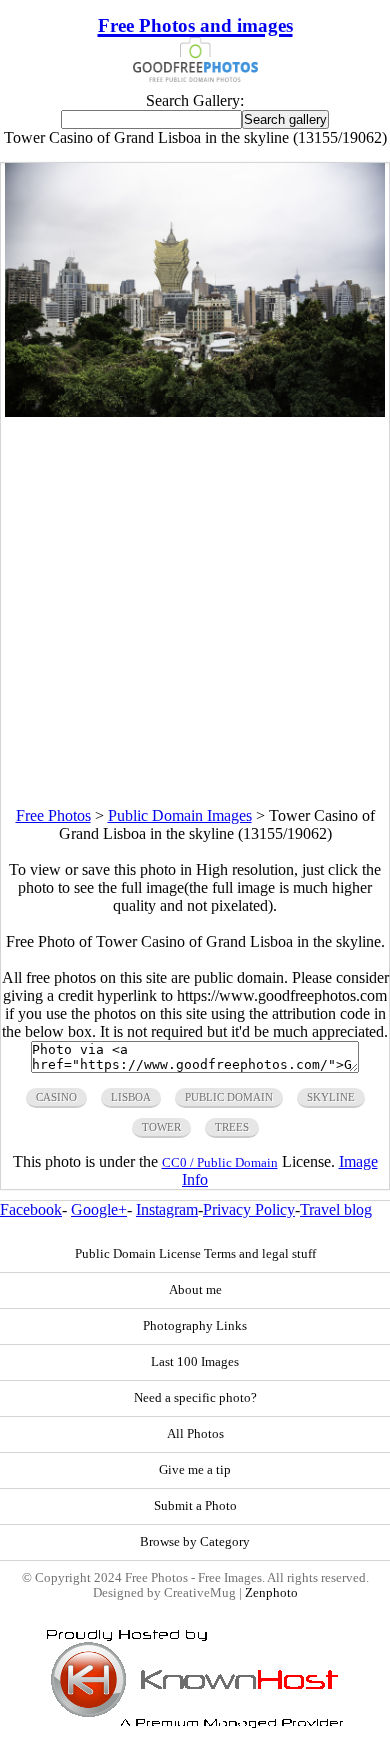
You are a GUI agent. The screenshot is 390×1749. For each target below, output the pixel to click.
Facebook (31, 1209)
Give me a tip (195, 1470)
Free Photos (53, 815)
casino (56, 1097)
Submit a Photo (195, 1506)
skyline (331, 1097)
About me (195, 1290)
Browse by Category (195, 1542)
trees (232, 1127)
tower (161, 1127)
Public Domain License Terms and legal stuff (195, 1254)
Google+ (99, 1209)
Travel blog (336, 1209)
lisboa (131, 1097)
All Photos (195, 1434)
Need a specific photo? (195, 1398)
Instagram (167, 1209)
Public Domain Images (180, 815)
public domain (229, 1097)
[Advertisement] (195, 612)
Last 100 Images (195, 1362)
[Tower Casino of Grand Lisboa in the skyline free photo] (195, 411)
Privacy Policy (249, 1209)
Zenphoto (271, 1593)
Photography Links (195, 1326)
